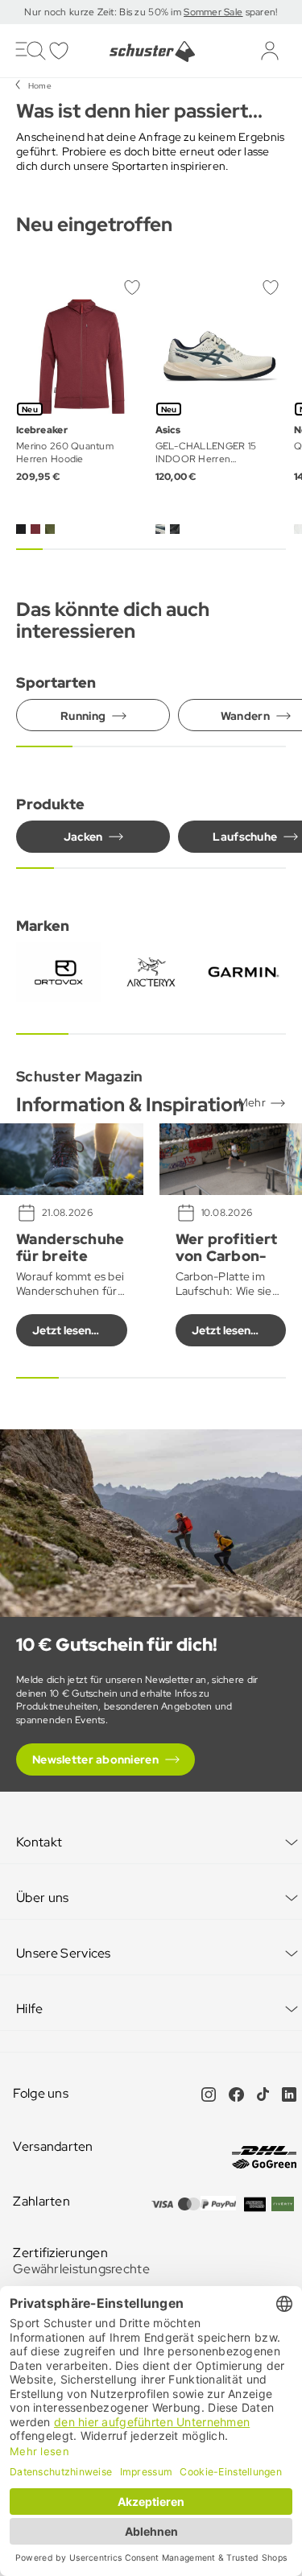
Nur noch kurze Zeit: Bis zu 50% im (104, 12)
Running (83, 716)
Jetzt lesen (62, 1330)
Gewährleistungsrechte (81, 2269)
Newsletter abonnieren (95, 1759)
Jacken (83, 837)
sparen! (260, 12)
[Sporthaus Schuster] (151, 52)
